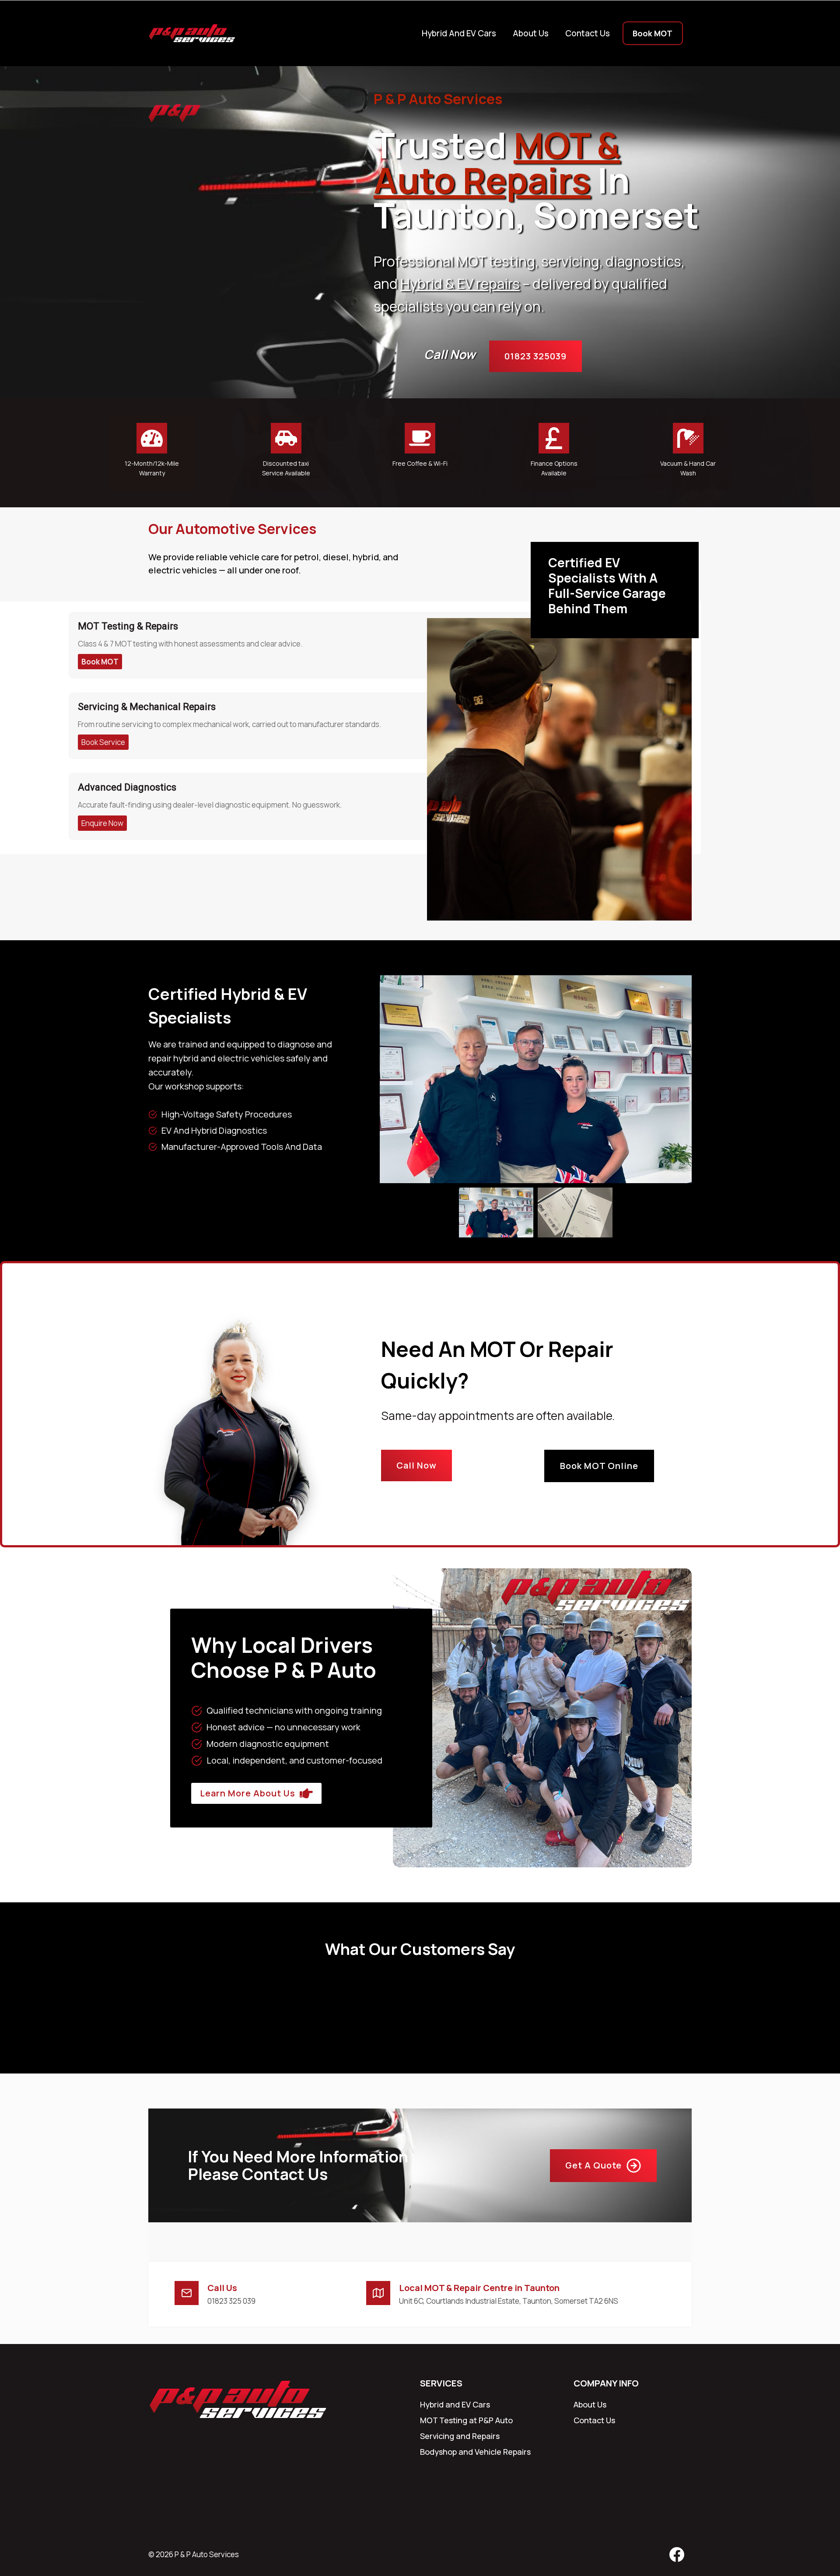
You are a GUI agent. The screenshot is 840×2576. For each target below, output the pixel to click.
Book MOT (653, 33)
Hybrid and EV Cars (459, 33)
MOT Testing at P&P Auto (466, 2420)
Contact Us (588, 33)
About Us (531, 33)
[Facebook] (677, 2555)
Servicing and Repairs (460, 2436)
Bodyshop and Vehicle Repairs (475, 2452)
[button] (496, 1212)
